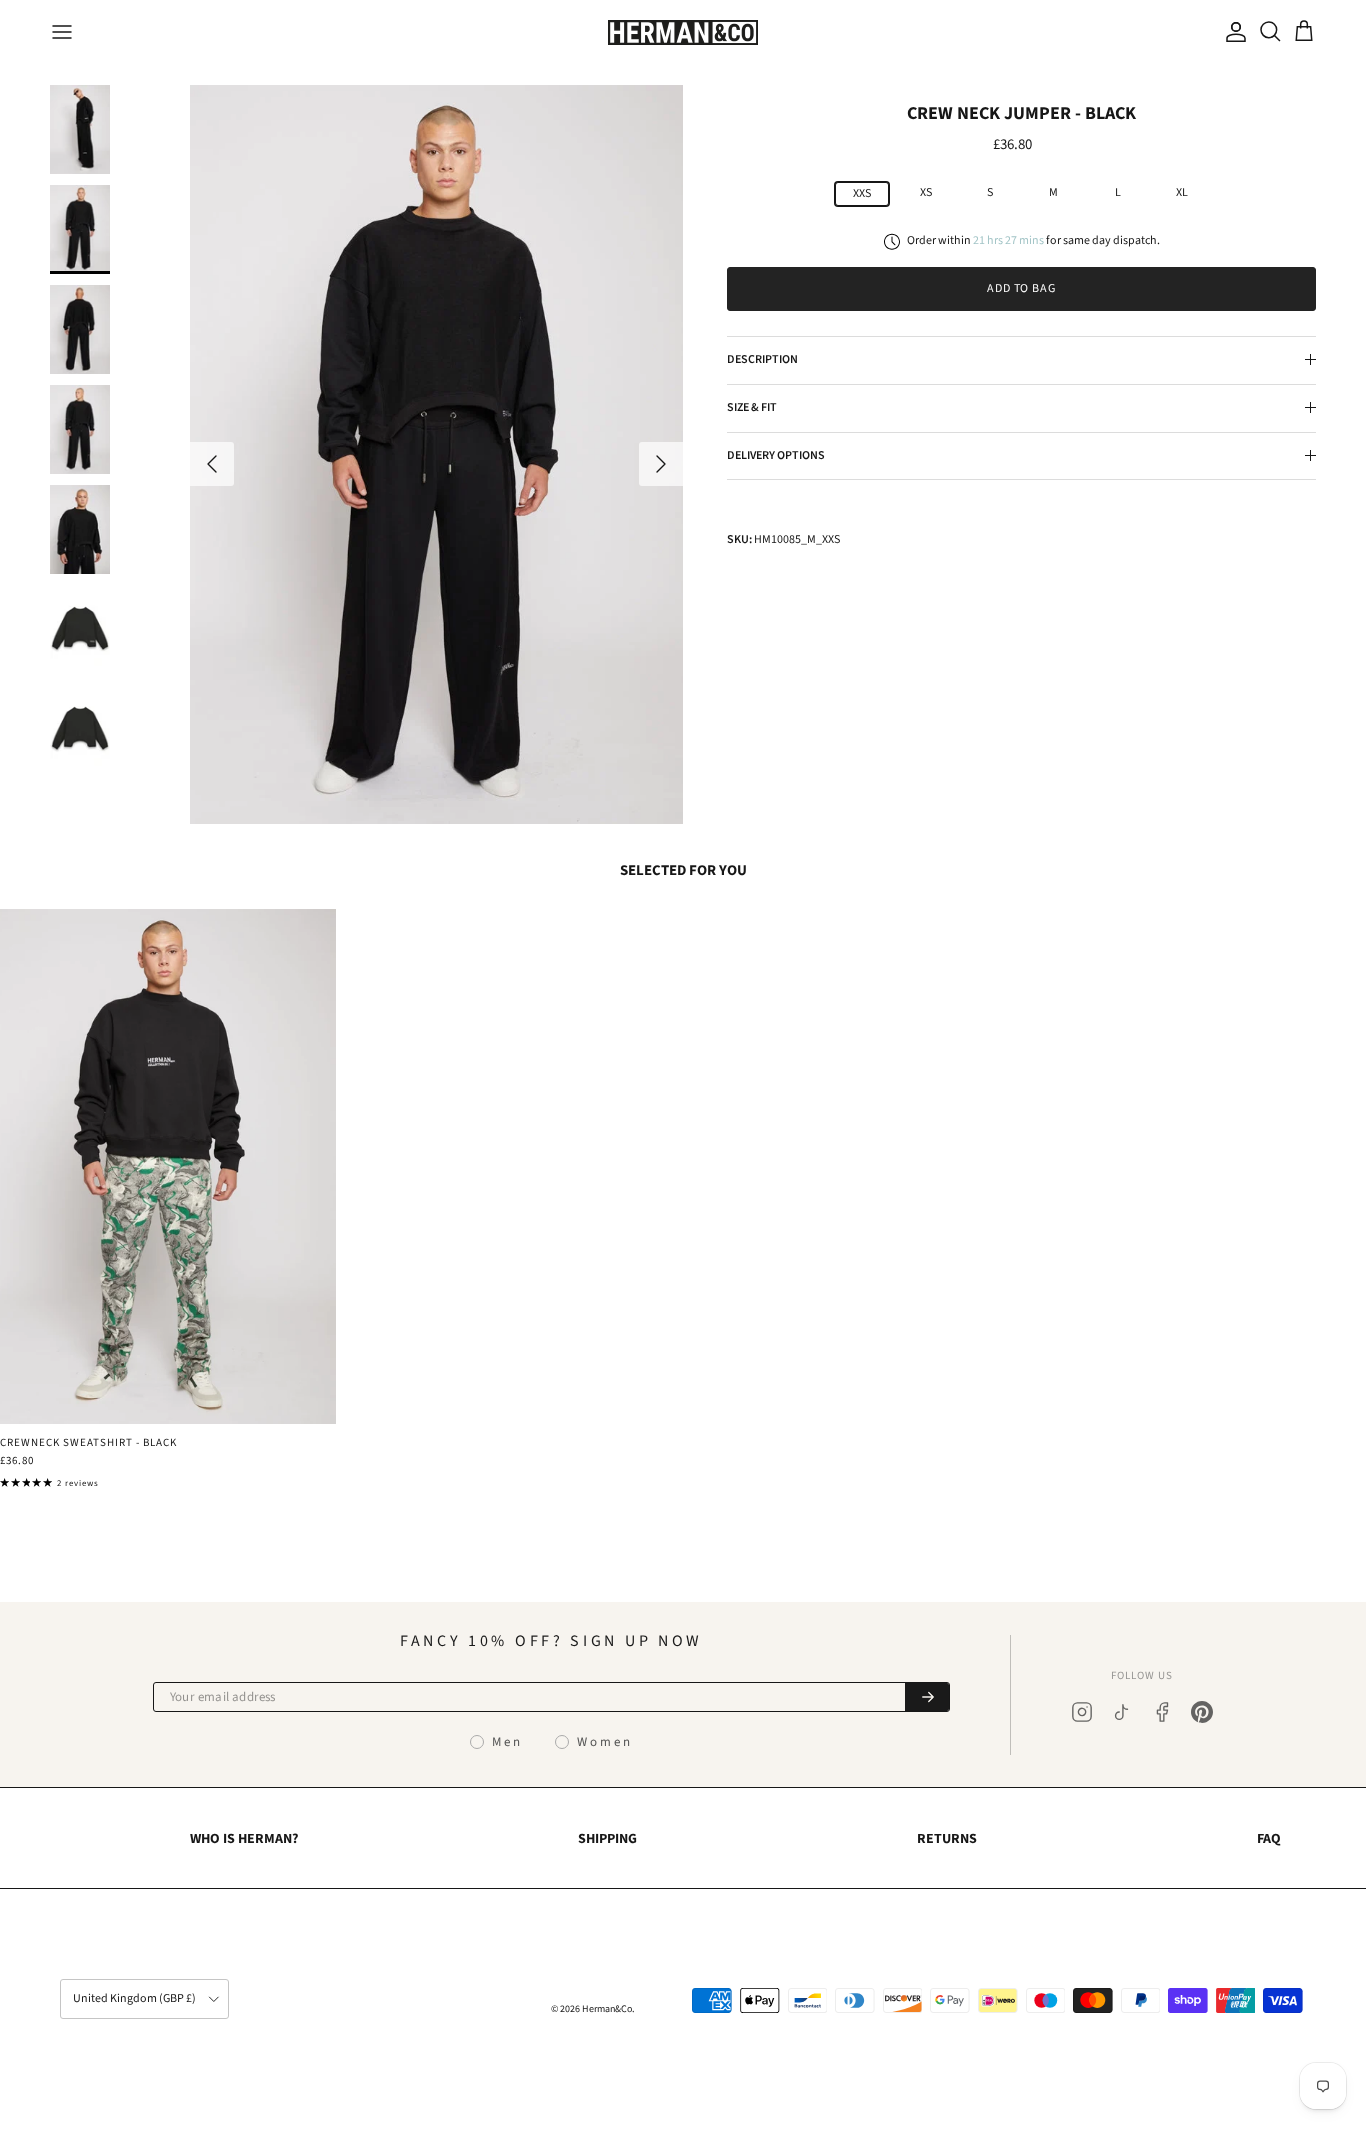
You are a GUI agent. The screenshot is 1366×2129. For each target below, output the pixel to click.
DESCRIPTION (762, 359)
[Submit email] (927, 1697)
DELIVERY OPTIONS (776, 454)
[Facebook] (1162, 1712)
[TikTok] (1122, 1712)
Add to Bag (1022, 288)
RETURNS (947, 1839)
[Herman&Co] (683, 32)
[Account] (1232, 32)
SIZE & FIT (752, 407)
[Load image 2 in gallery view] (436, 454)
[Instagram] (1082, 1712)
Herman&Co (607, 2009)
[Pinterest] (1202, 1712)
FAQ (1269, 1839)
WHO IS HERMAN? (244, 1839)
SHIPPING (607, 1839)
